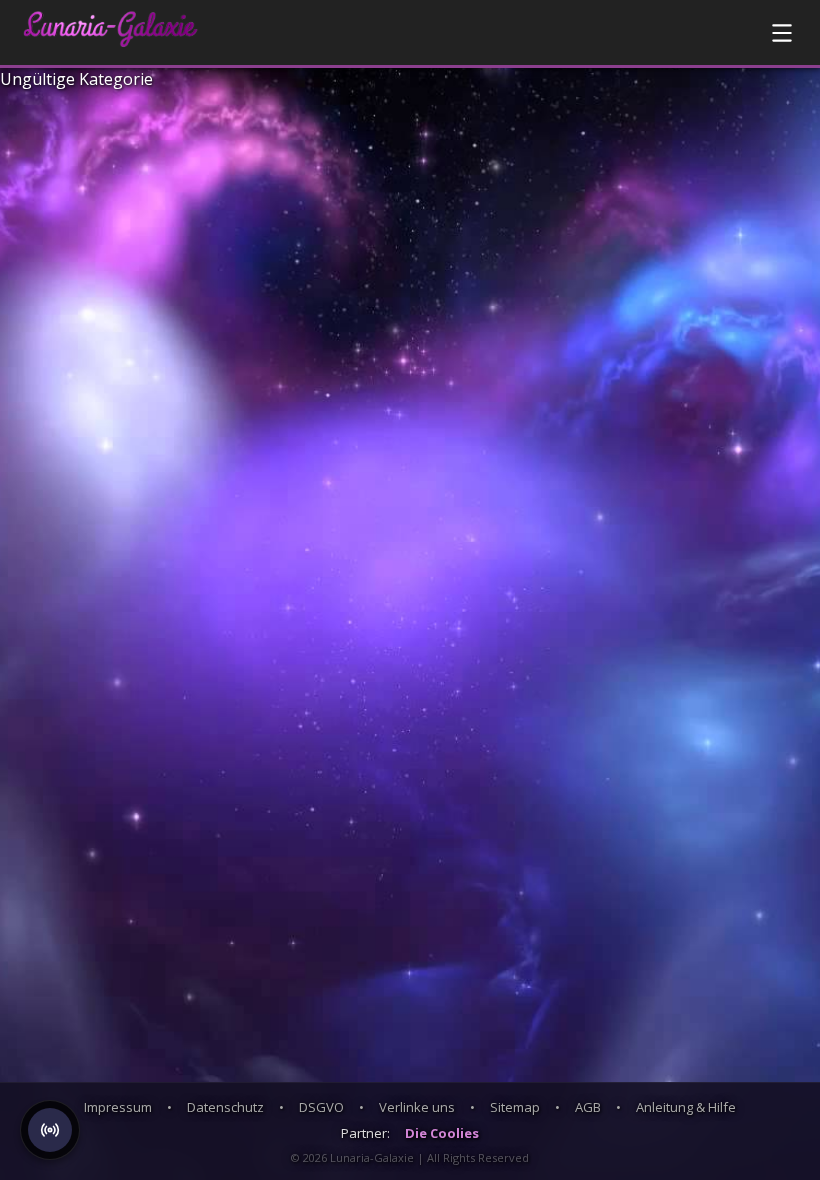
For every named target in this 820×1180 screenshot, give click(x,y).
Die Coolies (442, 1133)
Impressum (118, 1107)
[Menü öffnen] (782, 33)
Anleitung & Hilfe (686, 1107)
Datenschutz (225, 1107)
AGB (588, 1107)
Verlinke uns (417, 1107)
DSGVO (321, 1107)
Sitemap (515, 1107)
